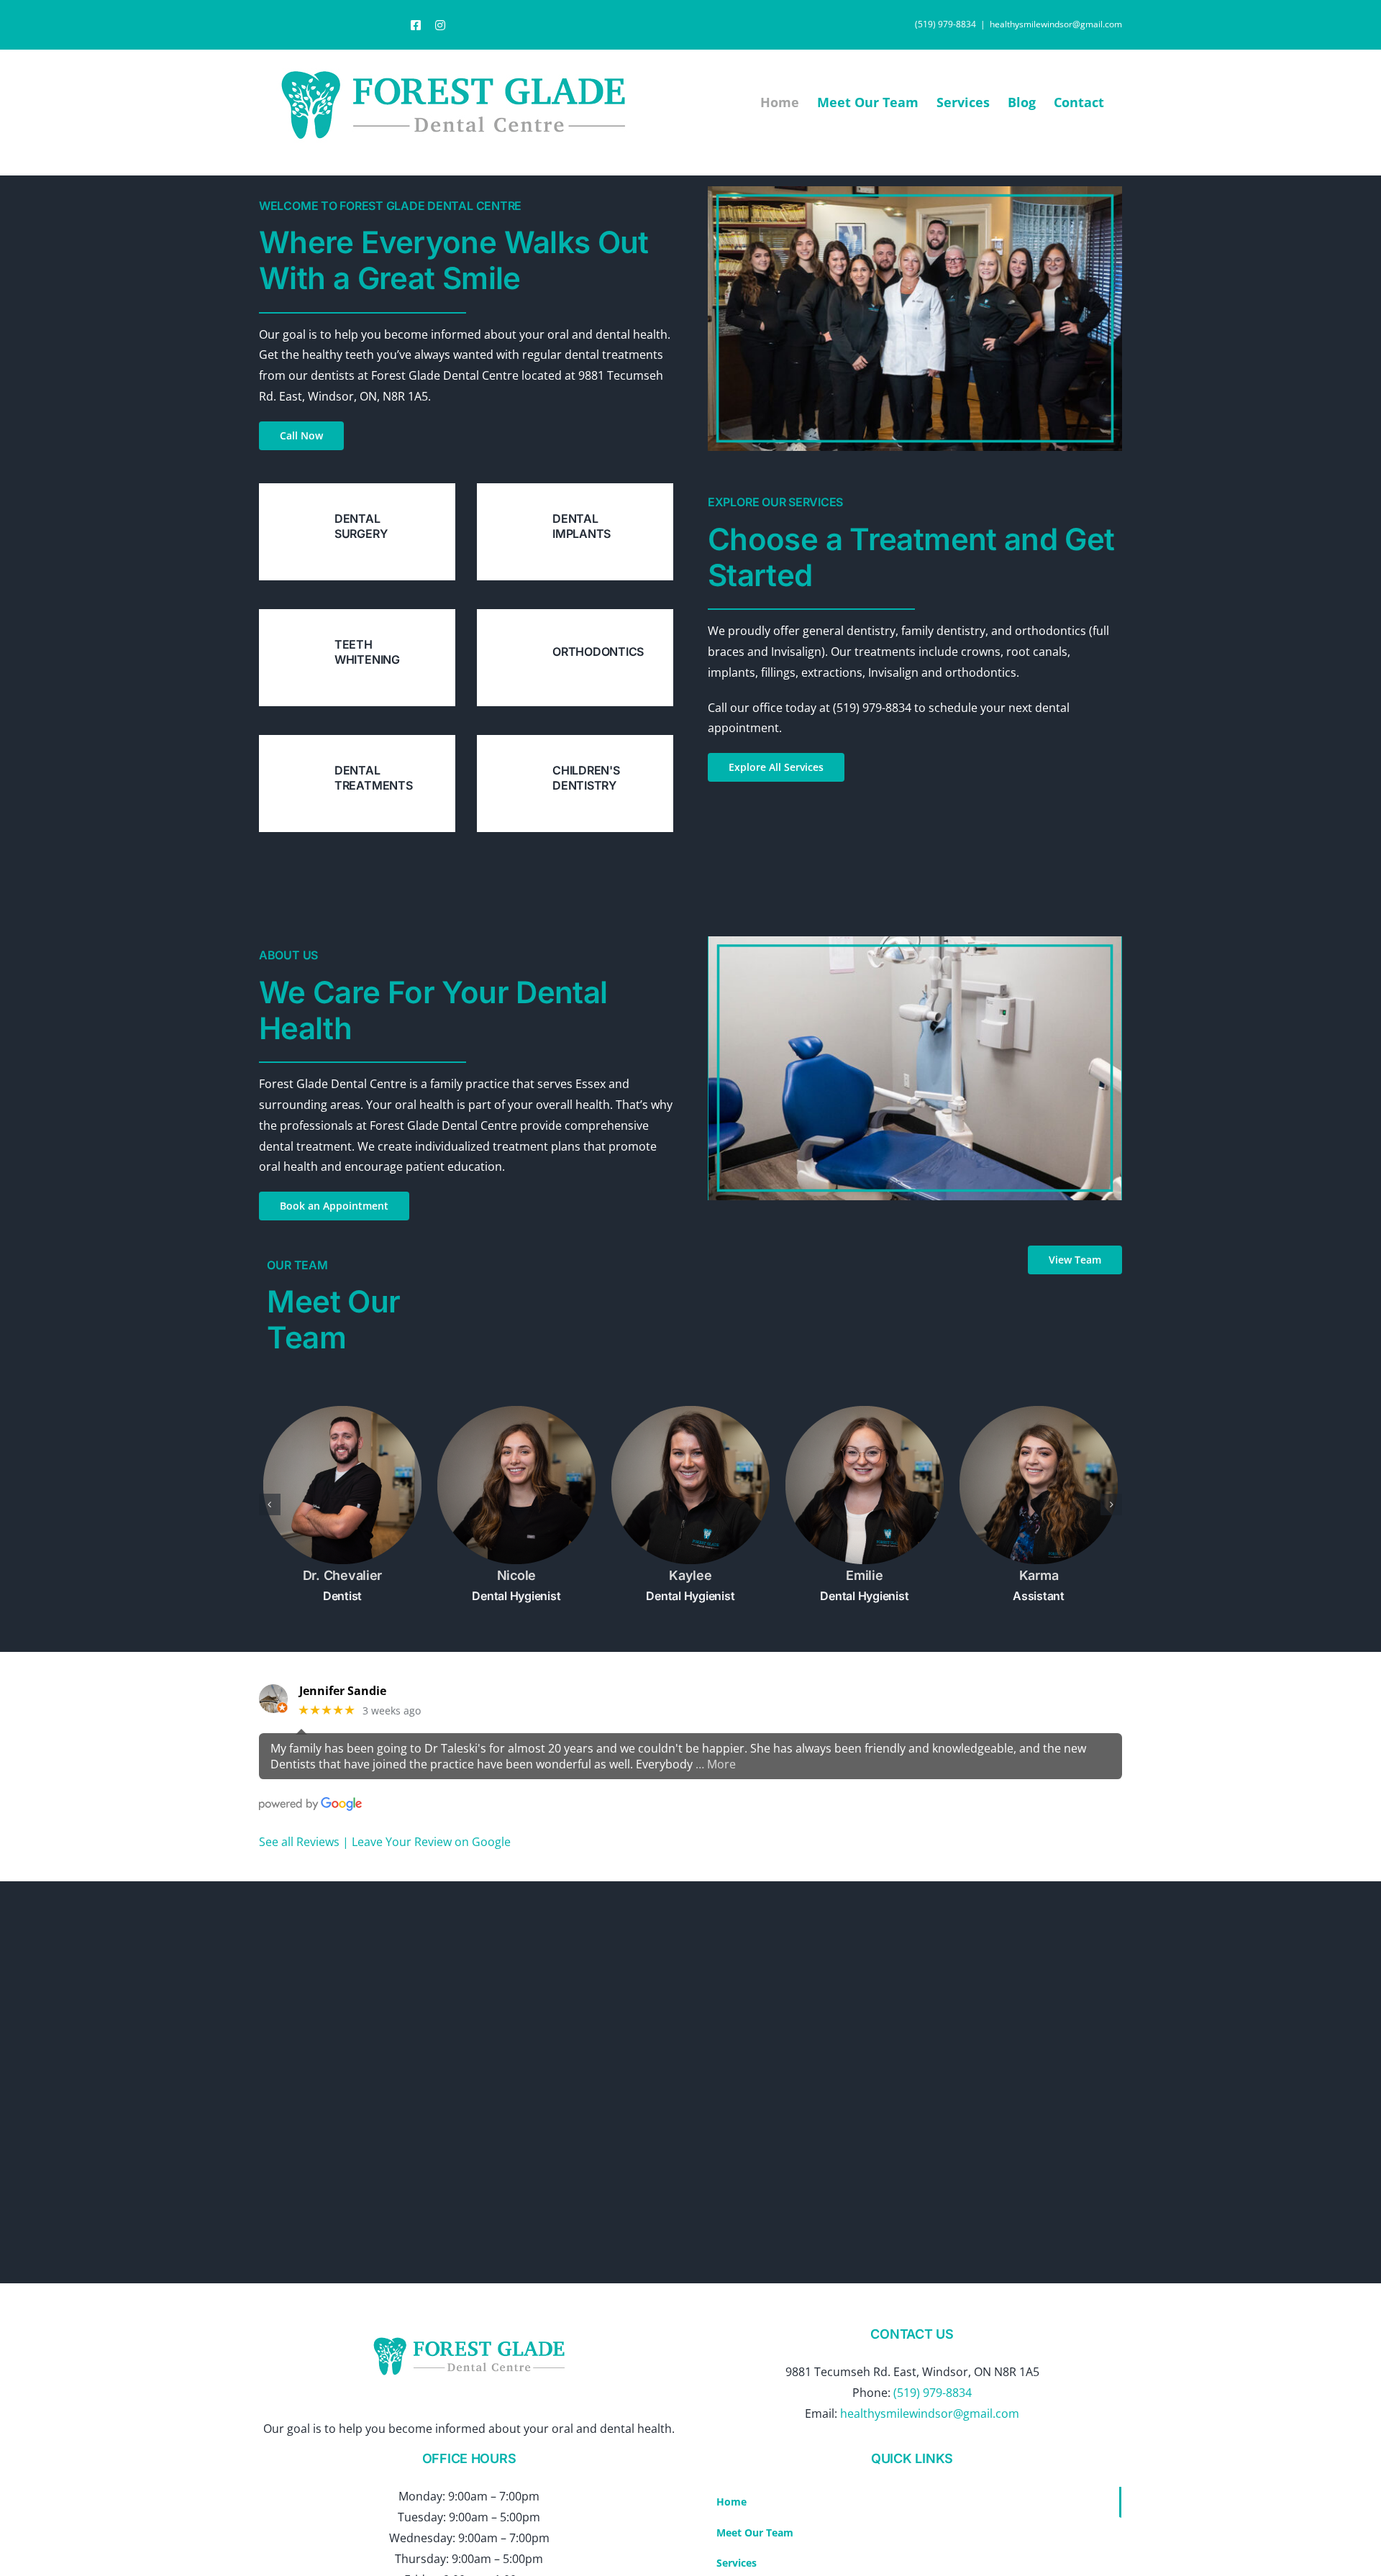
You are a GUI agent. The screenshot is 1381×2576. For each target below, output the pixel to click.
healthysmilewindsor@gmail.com (1056, 24)
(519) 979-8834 (933, 2393)
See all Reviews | (305, 1842)
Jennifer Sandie (343, 1691)
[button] (270, 1504)
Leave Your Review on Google (431, 1842)
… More (716, 1764)
